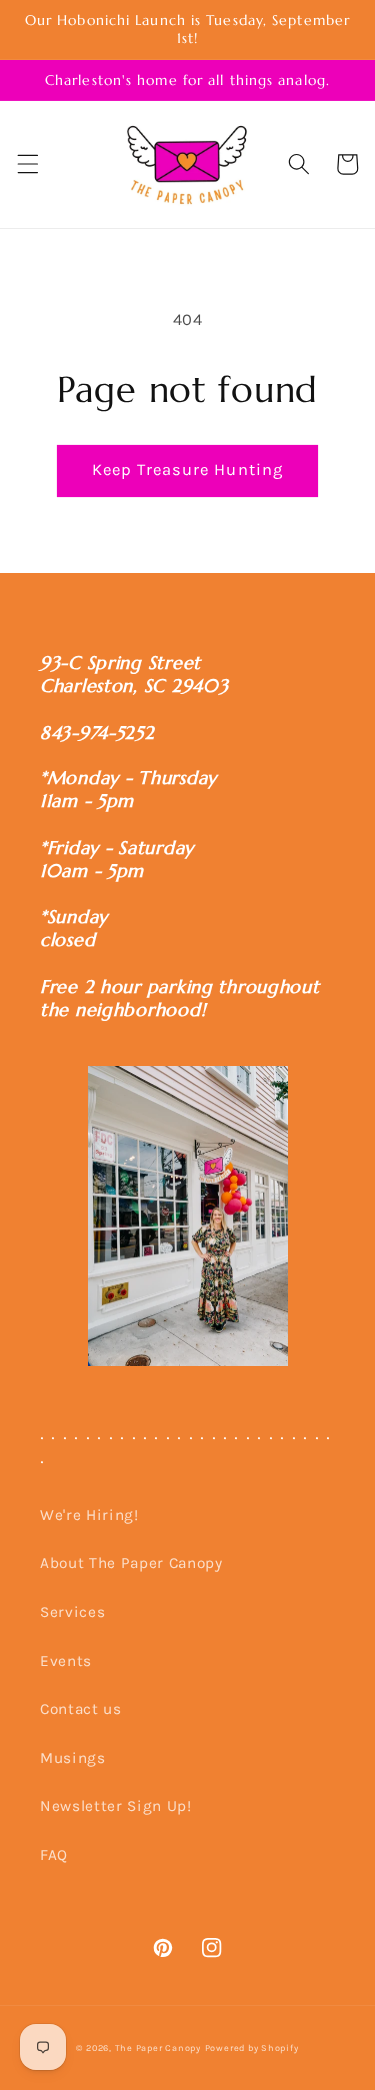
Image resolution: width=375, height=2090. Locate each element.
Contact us (81, 1709)
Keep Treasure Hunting (187, 469)
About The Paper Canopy (131, 1563)
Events (66, 1661)
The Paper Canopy (158, 2048)
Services (72, 1612)
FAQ (54, 1855)
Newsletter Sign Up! (116, 1806)
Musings (73, 1758)
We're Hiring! (89, 1515)
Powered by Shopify (252, 2048)
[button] (27, 164)
